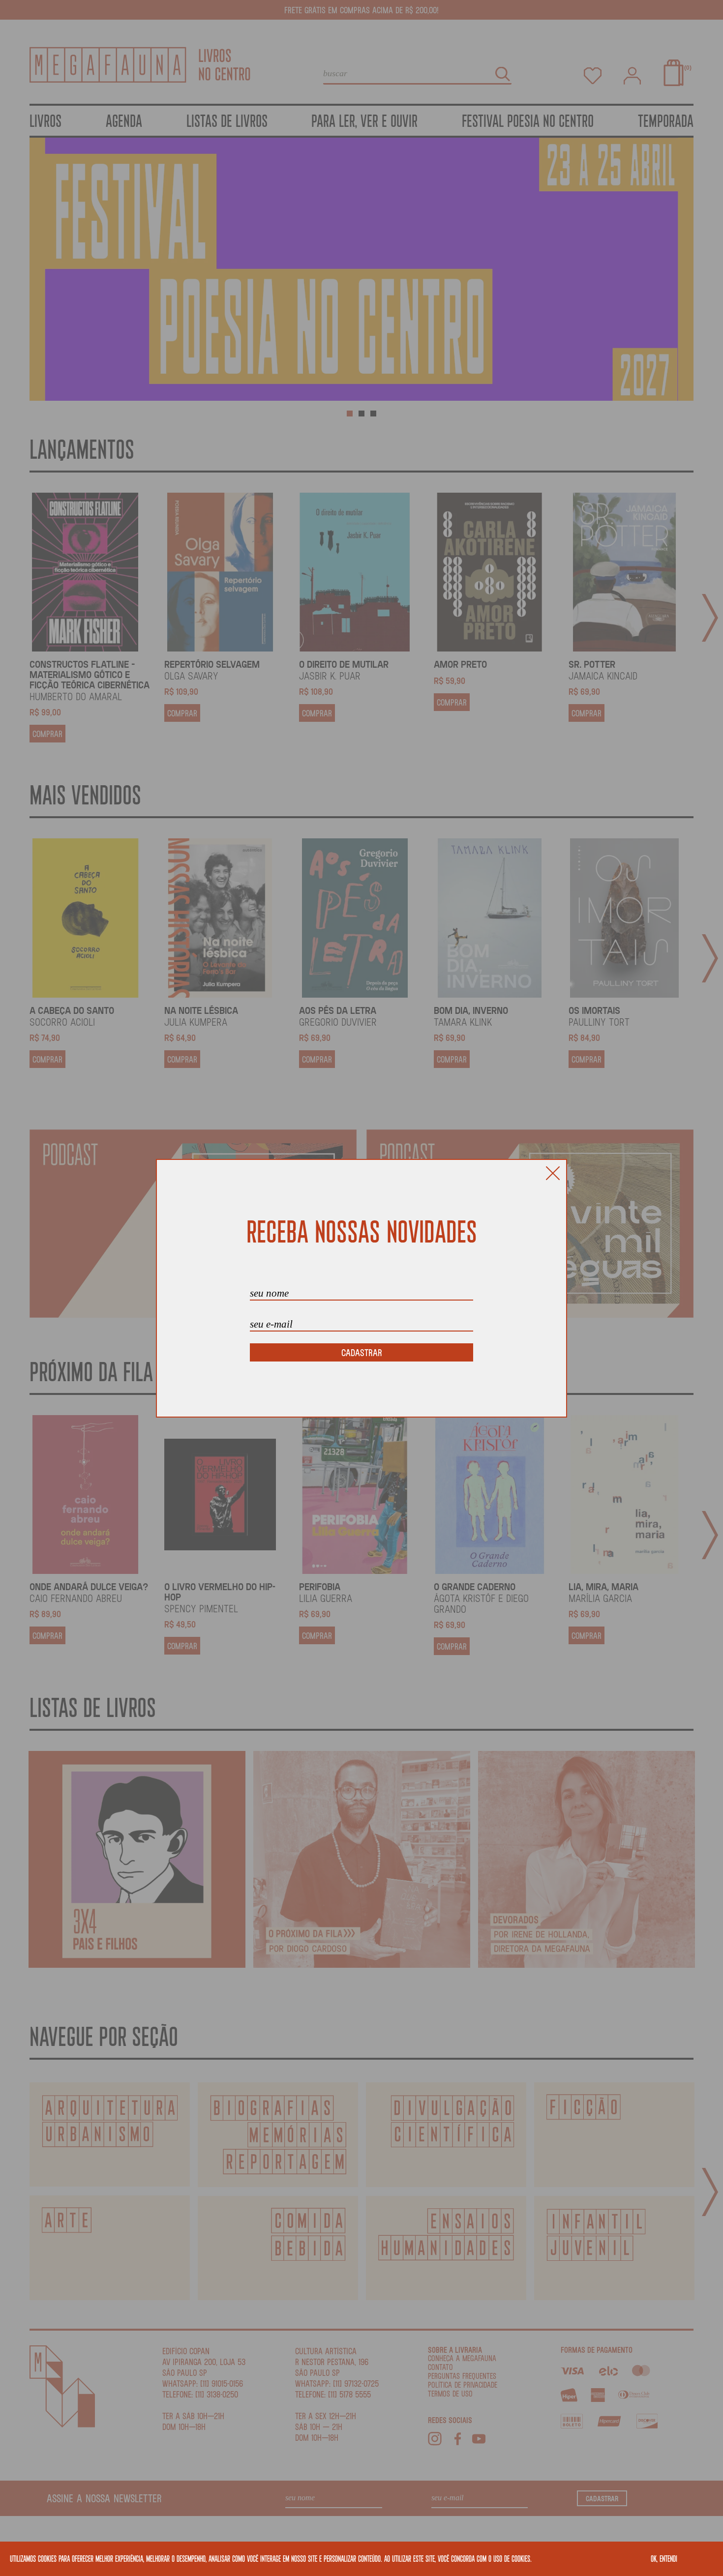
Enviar (361, 1352)
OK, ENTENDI (664, 2558)
